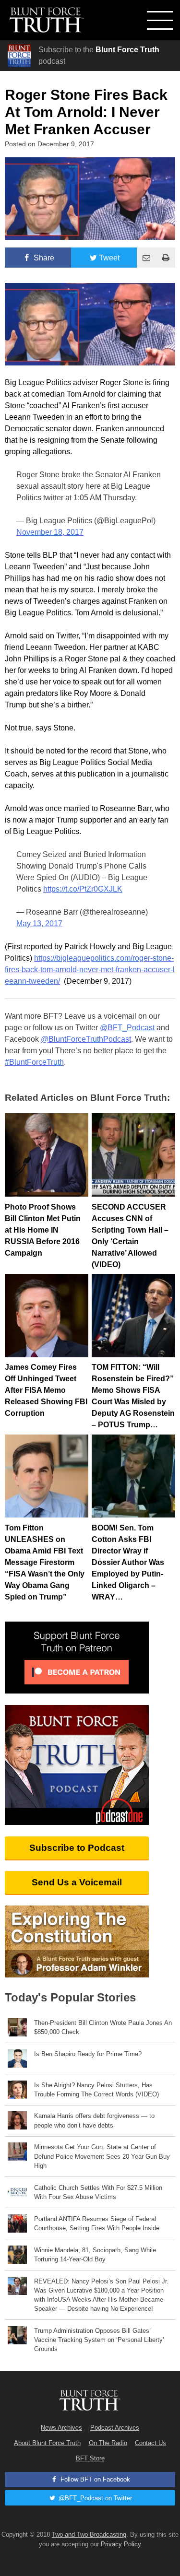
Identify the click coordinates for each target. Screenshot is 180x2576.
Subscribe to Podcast (77, 1848)
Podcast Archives (115, 2428)
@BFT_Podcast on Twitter (94, 2498)
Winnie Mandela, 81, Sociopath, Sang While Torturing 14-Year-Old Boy (95, 2255)
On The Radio (108, 2443)
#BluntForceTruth (34, 1062)
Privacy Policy (121, 2544)
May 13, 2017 (39, 923)
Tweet (109, 258)
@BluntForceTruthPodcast (86, 1039)
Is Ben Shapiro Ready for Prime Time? (88, 2054)
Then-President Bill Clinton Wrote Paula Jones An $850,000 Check (103, 2027)
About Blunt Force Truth (47, 2443)
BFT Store (90, 2458)
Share (43, 258)
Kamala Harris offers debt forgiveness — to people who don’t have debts (94, 2120)
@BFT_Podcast (127, 1028)
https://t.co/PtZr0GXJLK (83, 889)
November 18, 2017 (50, 532)
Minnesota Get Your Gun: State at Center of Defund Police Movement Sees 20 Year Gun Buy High (102, 2156)
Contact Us (150, 2443)
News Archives (61, 2428)
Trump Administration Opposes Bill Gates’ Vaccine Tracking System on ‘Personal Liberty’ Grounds (99, 2340)
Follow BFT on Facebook (94, 2479)
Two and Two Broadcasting (89, 2535)
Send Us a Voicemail (77, 1882)
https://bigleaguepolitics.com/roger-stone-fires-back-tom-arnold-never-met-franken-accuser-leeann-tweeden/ (90, 970)
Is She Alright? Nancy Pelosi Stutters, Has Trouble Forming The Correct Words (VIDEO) (96, 2090)
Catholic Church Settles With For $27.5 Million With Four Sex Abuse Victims (98, 2192)
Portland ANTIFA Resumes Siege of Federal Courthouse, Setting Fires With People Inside (97, 2223)
